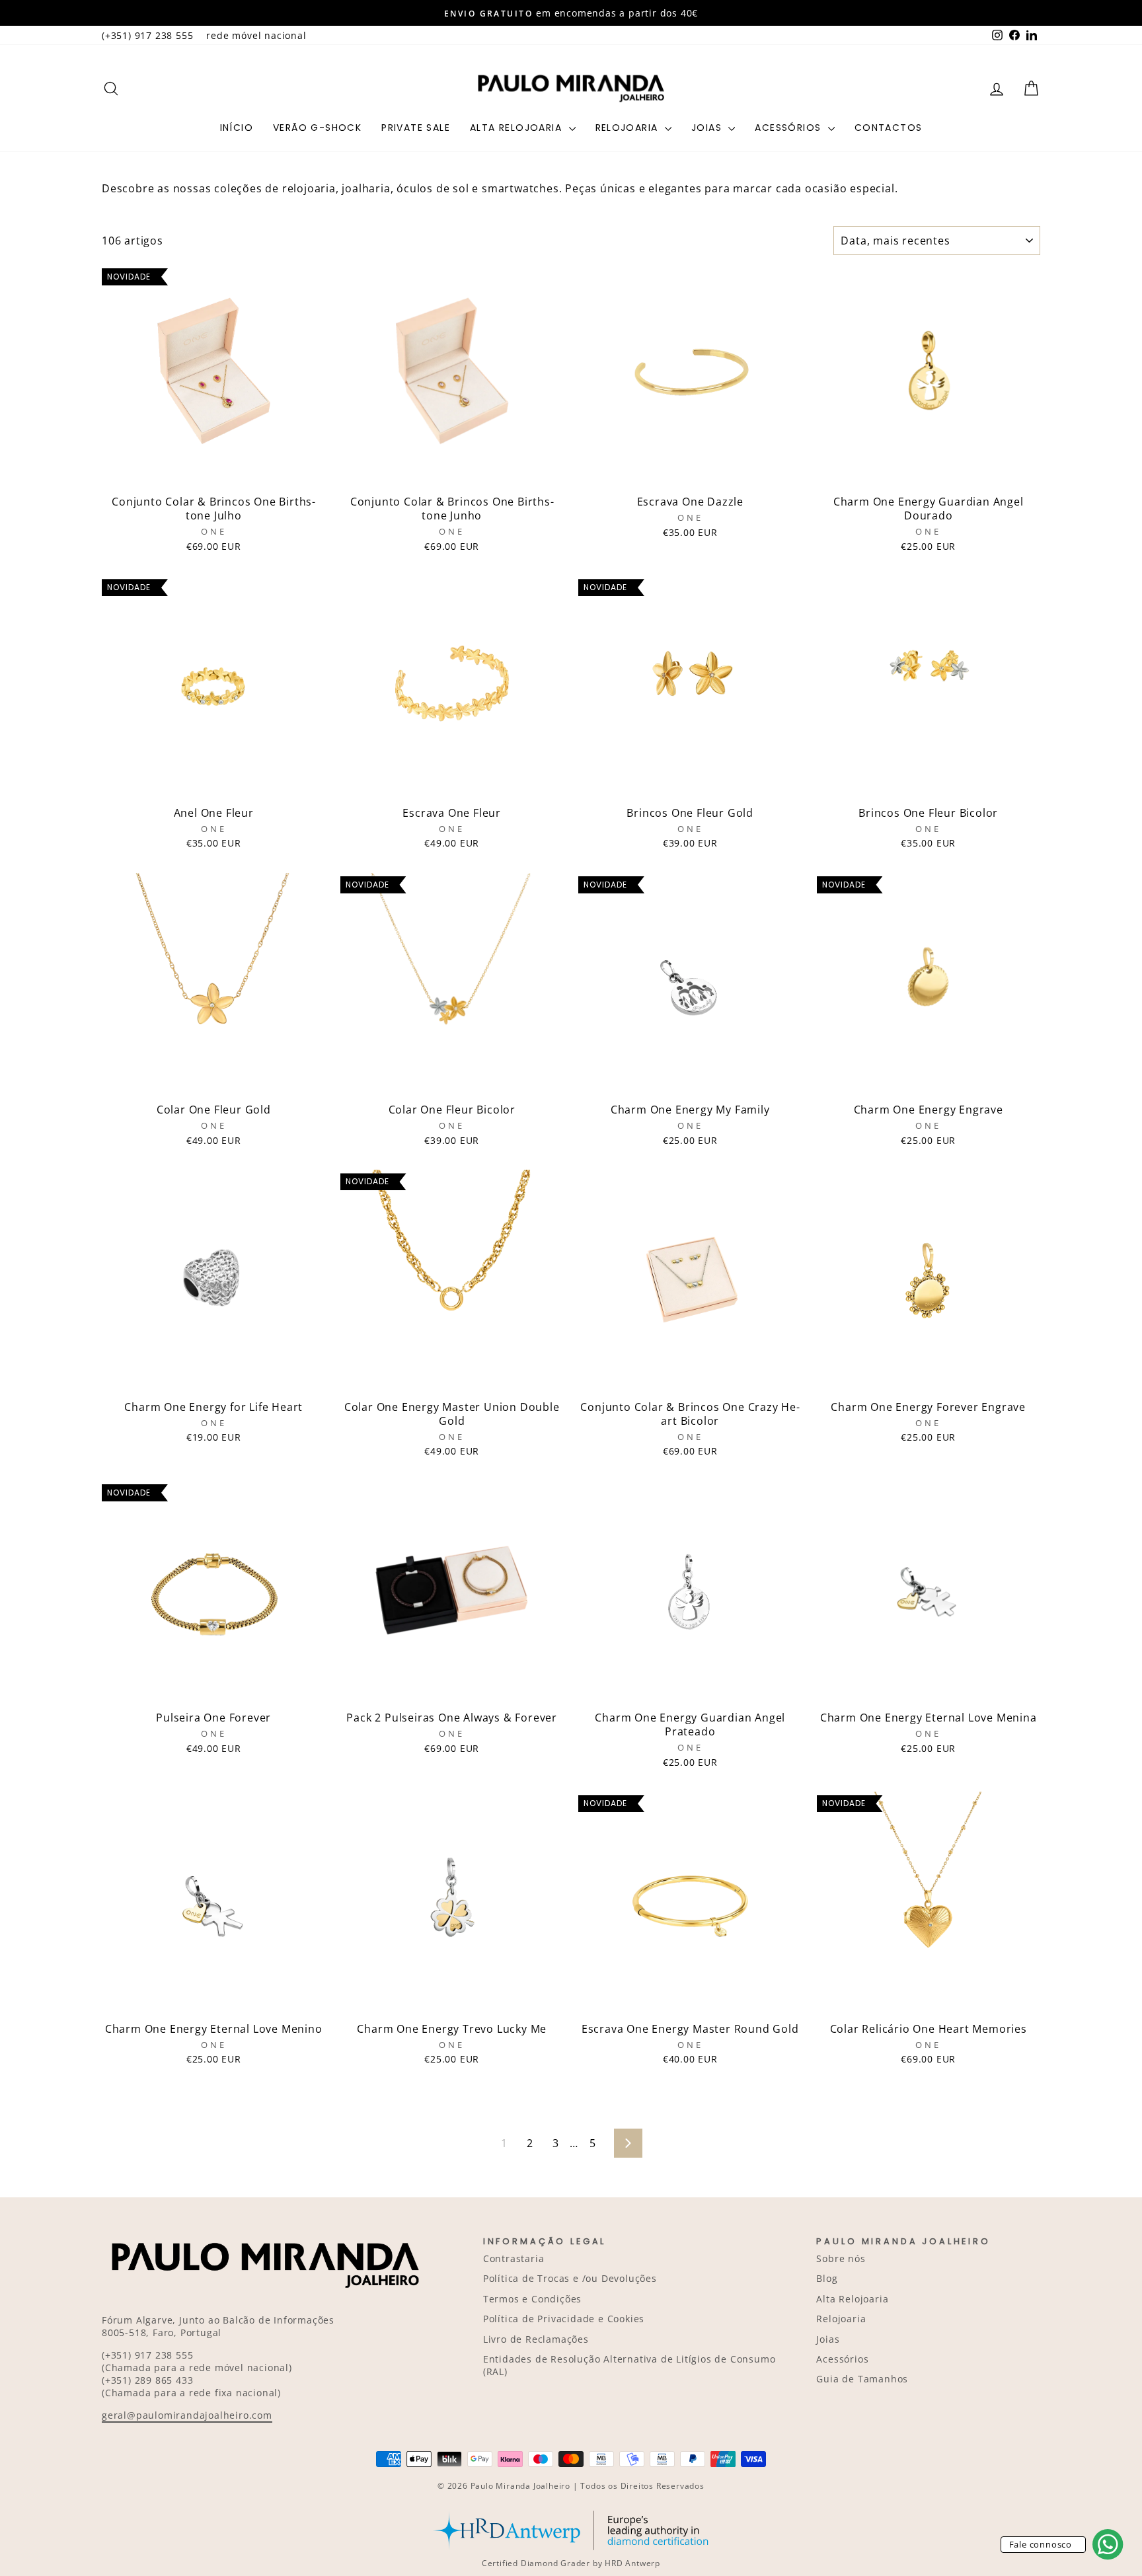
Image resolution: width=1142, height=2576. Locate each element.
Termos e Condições (532, 2299)
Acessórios (789, 128)
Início (237, 128)
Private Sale (416, 128)
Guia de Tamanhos (862, 2379)
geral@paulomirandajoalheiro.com (187, 2415)
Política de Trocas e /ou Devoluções (570, 2278)
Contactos (889, 128)
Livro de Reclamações (536, 2339)
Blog (827, 2278)
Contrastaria (514, 2258)
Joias (708, 128)
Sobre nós (841, 2258)
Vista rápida (213, 474)
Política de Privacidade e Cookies (564, 2319)
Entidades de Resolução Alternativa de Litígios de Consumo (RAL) (629, 2365)
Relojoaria (628, 128)
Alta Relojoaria (517, 128)
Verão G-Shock (317, 128)
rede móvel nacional (256, 35)
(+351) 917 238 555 (147, 35)
